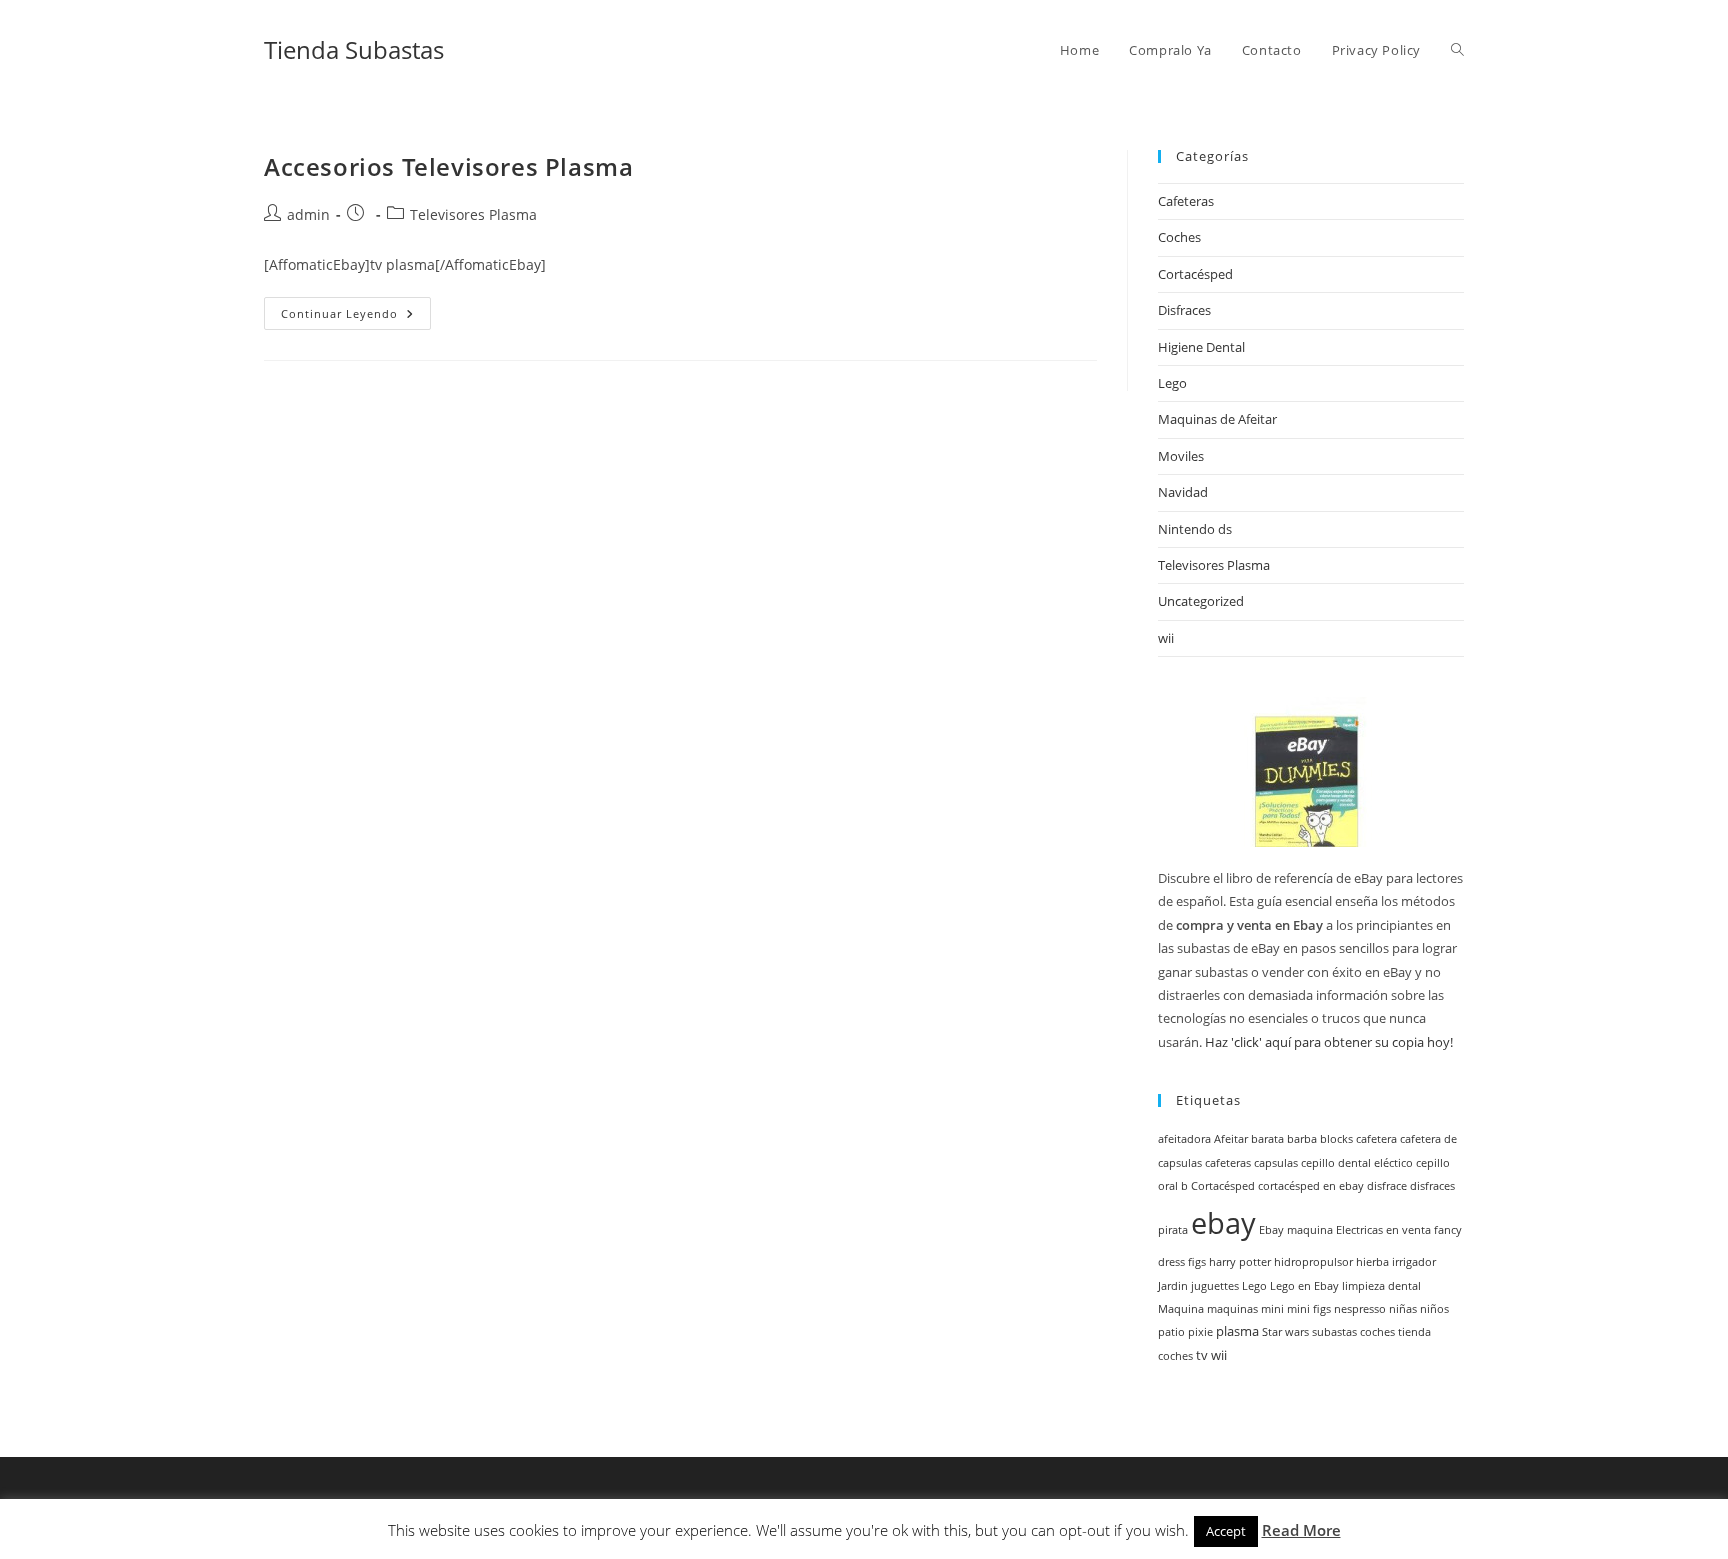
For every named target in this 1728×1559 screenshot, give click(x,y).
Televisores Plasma (473, 214)
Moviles (1181, 456)
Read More (1301, 1530)
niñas (1403, 1309)
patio (1171, 1332)
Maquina (1181, 1309)
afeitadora (1184, 1139)
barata (1267, 1139)
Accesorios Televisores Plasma (448, 166)
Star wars (1285, 1332)
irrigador (1414, 1262)
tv (1202, 1355)
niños (1434, 1309)
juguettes (1215, 1286)
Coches (1179, 237)
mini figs (1309, 1309)
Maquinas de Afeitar (1217, 419)
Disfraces (1184, 310)
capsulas (1276, 1163)
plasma (1237, 1331)
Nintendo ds (1195, 529)
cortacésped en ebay (1311, 1186)
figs (1197, 1262)
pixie (1200, 1332)
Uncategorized (1201, 601)
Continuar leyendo (356, 317)
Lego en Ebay (1304, 1286)
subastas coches (1353, 1332)
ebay (1223, 1223)
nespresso (1360, 1309)
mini (1272, 1309)
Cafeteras (1186, 201)
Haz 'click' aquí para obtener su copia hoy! (1329, 1042)
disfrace (1387, 1186)
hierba (1372, 1262)
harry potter (1240, 1262)
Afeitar (1231, 1139)
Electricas (1359, 1230)
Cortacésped (1195, 274)
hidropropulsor (1313, 1262)
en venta (1408, 1230)
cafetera (1376, 1139)
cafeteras (1228, 1163)
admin (308, 214)
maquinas (1232, 1309)
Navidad (1183, 492)
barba (1302, 1139)
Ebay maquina (1296, 1230)
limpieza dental (1381, 1286)
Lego (1172, 383)
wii (1166, 638)
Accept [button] (1226, 1531)
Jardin (1173, 1286)
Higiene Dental (1201, 347)
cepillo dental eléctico (1357, 1163)
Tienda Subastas (354, 49)
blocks (1336, 1139)
